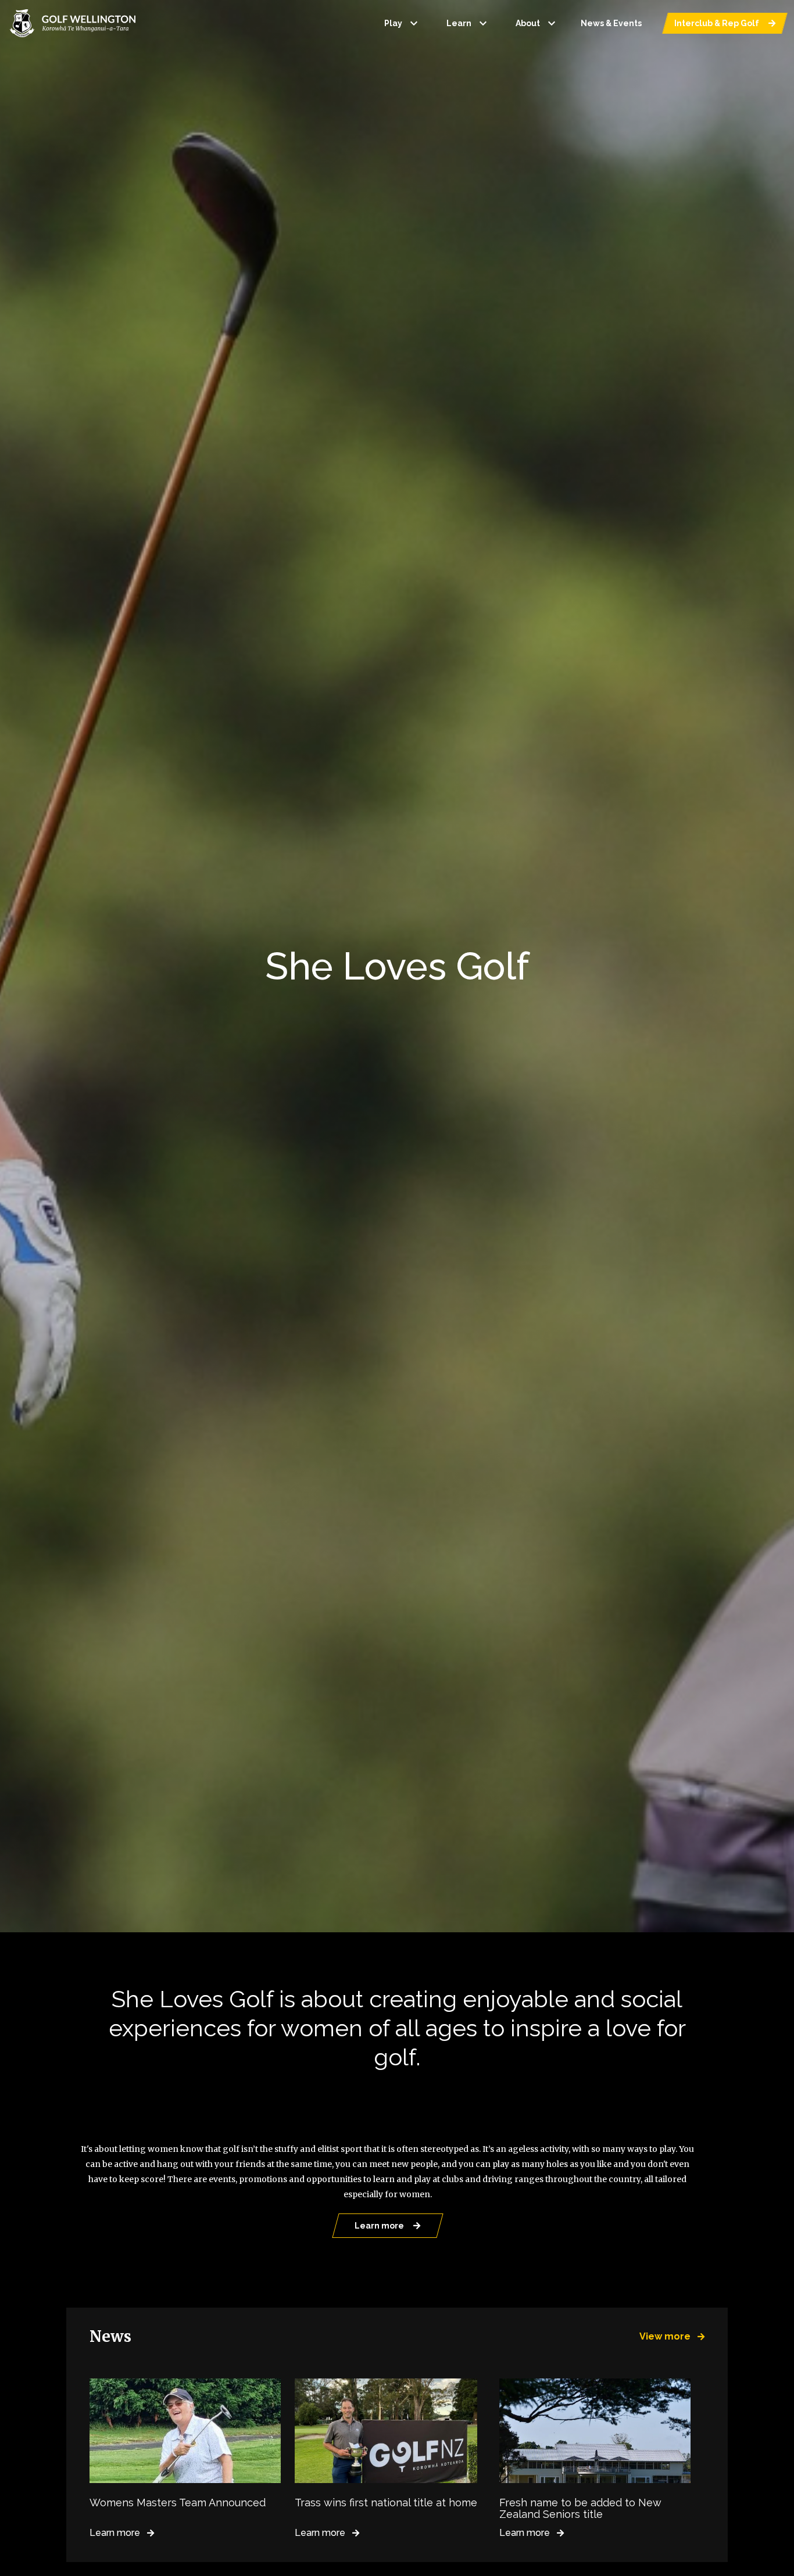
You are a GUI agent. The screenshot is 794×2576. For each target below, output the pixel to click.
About (537, 23)
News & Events (611, 23)
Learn (468, 23)
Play (403, 23)
